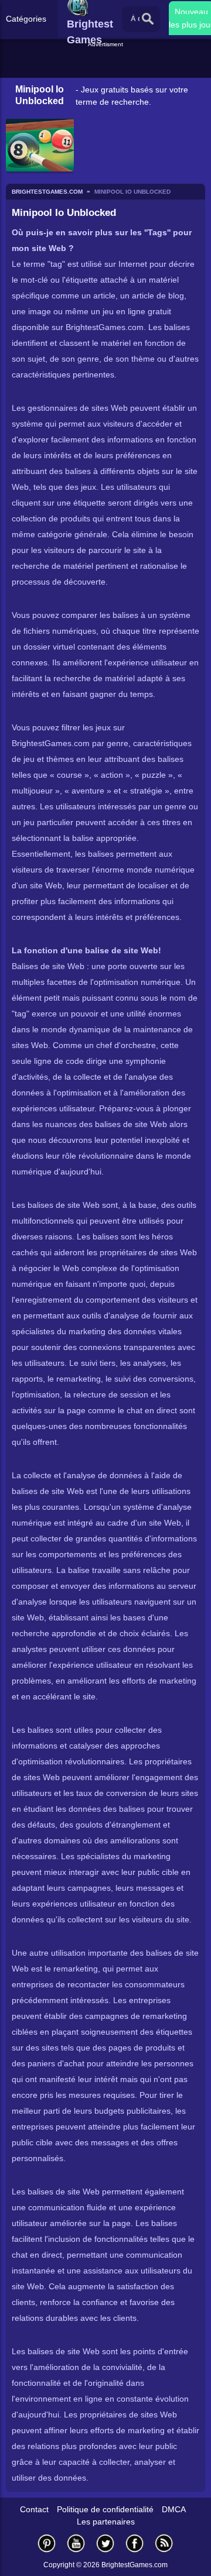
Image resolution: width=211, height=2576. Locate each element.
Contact (34, 2509)
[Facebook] (135, 2543)
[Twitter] (105, 2543)
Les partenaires (106, 2522)
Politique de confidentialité (105, 2509)
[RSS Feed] (164, 2543)
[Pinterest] (47, 2543)
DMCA (174, 2509)
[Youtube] (76, 2543)
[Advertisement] (107, 64)
